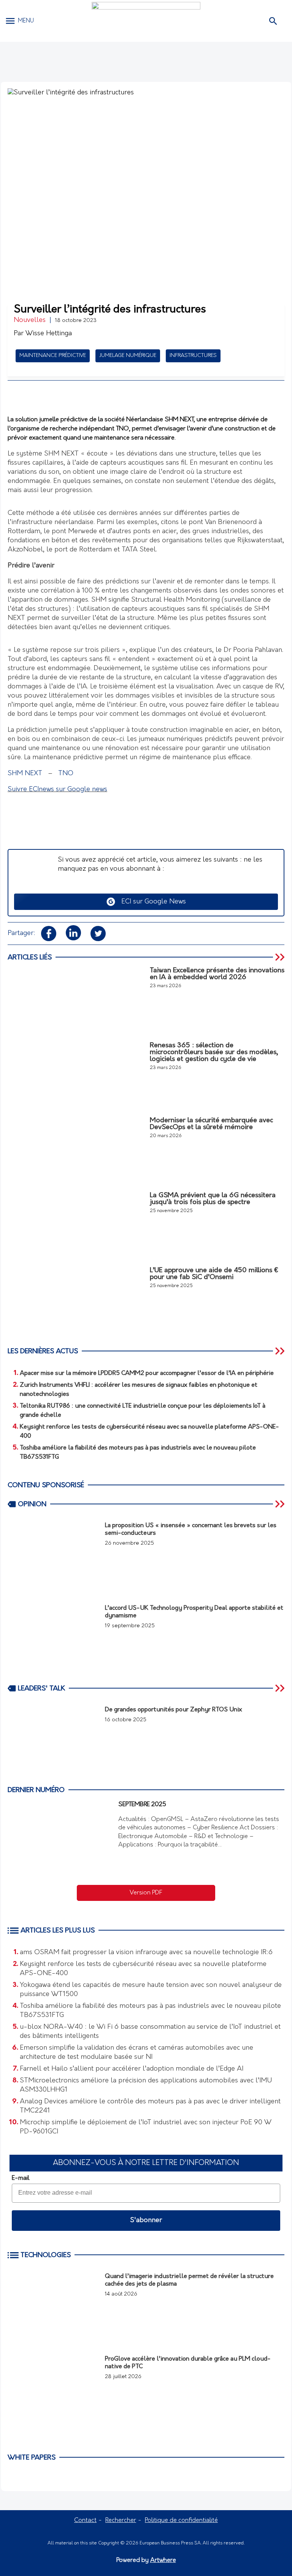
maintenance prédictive (53, 356)
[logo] (146, 21)
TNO (66, 774)
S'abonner (146, 2221)
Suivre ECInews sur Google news (57, 790)
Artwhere (163, 2560)
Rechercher (121, 2520)
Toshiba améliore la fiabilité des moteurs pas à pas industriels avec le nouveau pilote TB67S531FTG (150, 2011)
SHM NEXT (25, 774)
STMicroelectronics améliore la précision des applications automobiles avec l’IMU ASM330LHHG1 (146, 2085)
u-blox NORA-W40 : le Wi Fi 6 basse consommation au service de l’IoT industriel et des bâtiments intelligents (150, 2032)
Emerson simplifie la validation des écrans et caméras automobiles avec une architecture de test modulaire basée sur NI (136, 2053)
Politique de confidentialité (181, 2520)
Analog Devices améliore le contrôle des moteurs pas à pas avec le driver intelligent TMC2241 (150, 2106)
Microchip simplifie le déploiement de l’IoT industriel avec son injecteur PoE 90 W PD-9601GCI (146, 2127)
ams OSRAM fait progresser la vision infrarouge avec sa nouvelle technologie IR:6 (146, 1953)
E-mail (21, 2178)
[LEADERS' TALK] (281, 1688)
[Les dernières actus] (281, 1351)
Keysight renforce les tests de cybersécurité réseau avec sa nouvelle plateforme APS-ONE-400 (143, 1969)
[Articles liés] (281, 957)
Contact (85, 2520)
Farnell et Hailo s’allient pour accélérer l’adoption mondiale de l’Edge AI (132, 2069)
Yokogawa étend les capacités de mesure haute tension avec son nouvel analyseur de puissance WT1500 (151, 1990)
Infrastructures (193, 356)
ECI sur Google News (151, 902)
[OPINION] (281, 1504)
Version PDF (146, 1893)
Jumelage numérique (128, 356)
